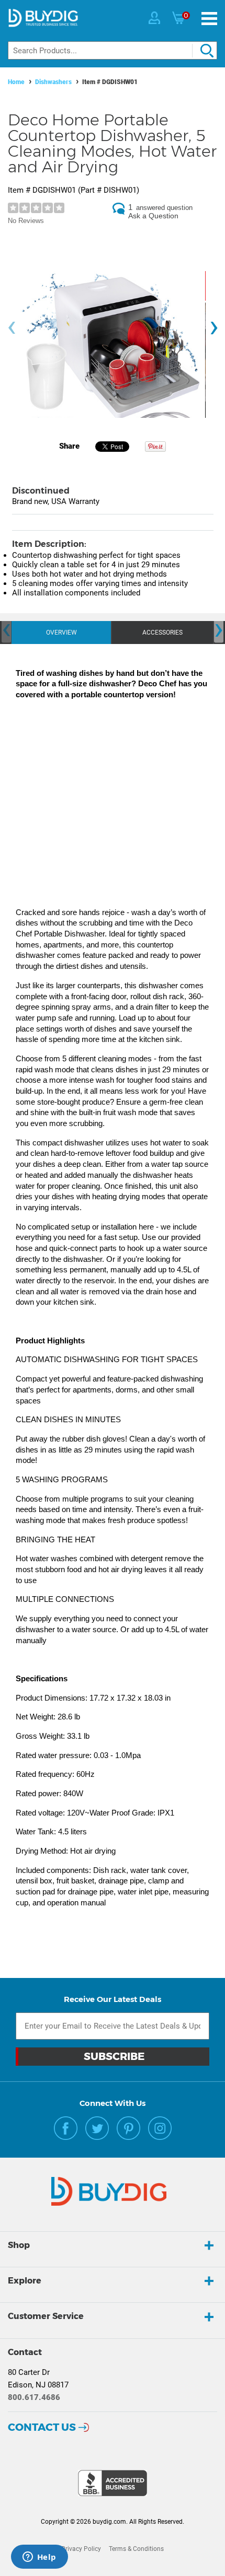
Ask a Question (153, 216)
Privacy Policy (81, 2549)
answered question (164, 208)
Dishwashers (53, 82)
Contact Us (42, 2427)
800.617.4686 (34, 2397)
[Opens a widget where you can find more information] (39, 2558)
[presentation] (12, 328)
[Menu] (209, 19)
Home (16, 82)
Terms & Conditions (136, 2549)
